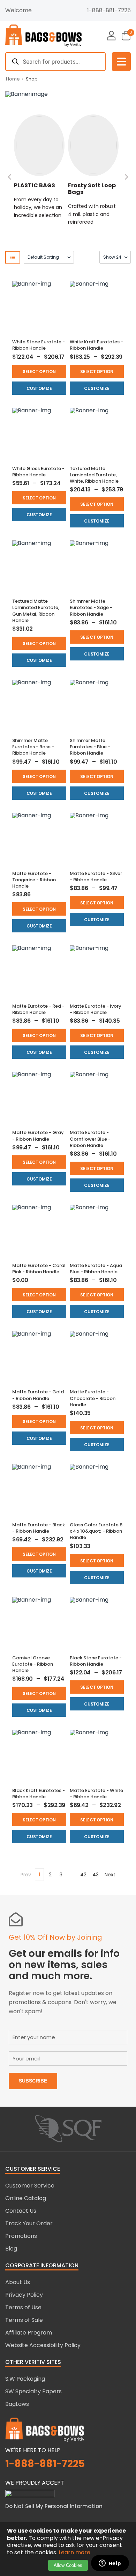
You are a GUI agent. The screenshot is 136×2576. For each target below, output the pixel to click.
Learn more (74, 2552)
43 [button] (96, 1875)
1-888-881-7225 (109, 10)
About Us (18, 2282)
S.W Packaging (25, 2379)
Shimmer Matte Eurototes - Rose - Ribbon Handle (33, 747)
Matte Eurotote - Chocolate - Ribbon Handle (93, 1398)
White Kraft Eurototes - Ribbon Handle (96, 345)
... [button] (72, 1875)
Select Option (39, 372)
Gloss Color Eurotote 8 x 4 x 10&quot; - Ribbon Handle (96, 1531)
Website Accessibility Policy (43, 2345)
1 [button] (39, 1875)
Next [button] (110, 1875)
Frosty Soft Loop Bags (64, 189)
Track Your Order (29, 2223)
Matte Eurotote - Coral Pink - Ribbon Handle (39, 1269)
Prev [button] (26, 1875)
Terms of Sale (24, 2320)
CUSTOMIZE (39, 388)
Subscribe (33, 2081)
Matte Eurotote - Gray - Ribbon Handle (38, 1136)
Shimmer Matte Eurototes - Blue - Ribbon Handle (90, 747)
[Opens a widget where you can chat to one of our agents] (110, 2564)
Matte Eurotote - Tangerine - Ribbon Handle (34, 880)
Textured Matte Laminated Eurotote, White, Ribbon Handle (94, 475)
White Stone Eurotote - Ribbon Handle (39, 345)
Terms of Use (23, 2307)
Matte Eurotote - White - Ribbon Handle (96, 1794)
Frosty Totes (113, 185)
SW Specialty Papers (33, 2391)
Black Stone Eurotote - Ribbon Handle (96, 1661)
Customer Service (30, 2186)
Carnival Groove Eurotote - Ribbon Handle (33, 1664)
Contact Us (21, 2211)
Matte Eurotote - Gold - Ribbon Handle (38, 1395)
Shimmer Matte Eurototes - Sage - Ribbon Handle (91, 607)
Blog (11, 2249)
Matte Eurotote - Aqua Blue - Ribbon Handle (96, 1269)
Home (13, 79)
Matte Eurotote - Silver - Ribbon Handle (96, 877)
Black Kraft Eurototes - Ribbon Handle (39, 1794)
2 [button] (50, 1875)
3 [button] (61, 1875)
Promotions (21, 2236)
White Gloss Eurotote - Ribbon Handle (38, 472)
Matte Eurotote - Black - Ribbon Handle (39, 1528)
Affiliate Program (29, 2333)
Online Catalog (26, 2198)
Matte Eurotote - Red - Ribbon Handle (38, 1009)
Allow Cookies (68, 2565)
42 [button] (83, 1875)
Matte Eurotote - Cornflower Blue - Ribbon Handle (90, 1139)
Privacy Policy (24, 2295)
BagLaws (17, 2404)
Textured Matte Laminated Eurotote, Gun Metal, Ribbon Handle (36, 611)
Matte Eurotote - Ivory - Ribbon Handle (96, 1009)
